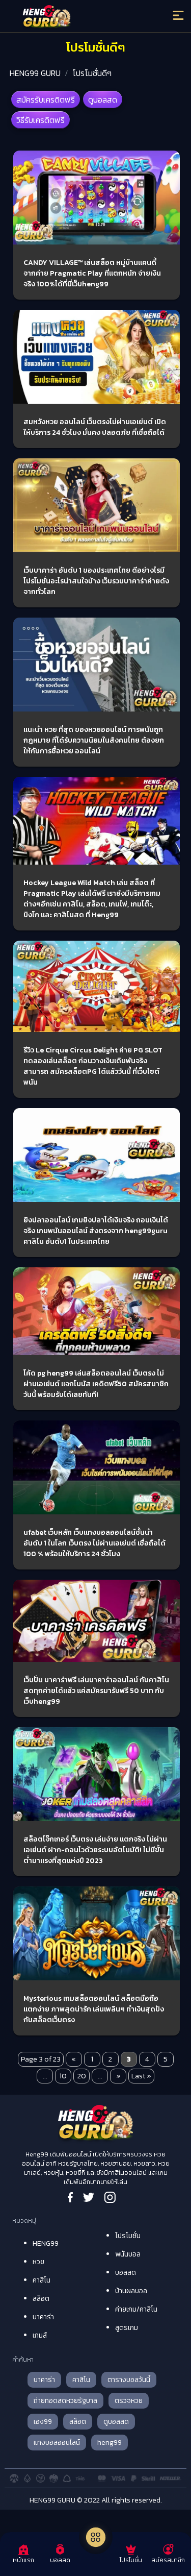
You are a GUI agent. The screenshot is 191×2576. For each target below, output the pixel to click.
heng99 (110, 2443)
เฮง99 (43, 2422)
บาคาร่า (43, 2317)
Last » (141, 2076)
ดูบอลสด (103, 100)
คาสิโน (42, 2280)
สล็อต (41, 2299)
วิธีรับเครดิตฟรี (40, 120)
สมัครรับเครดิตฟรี (46, 100)
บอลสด (126, 2273)
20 (82, 2076)
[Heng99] (74, 18)
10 (63, 2076)
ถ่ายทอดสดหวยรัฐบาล (65, 2401)
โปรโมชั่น (128, 2236)
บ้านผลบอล (131, 2291)
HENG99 (46, 2243)
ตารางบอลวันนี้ (129, 2380)
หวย (38, 2262)
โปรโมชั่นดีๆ (92, 73)
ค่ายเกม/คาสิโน (136, 2309)
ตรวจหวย (129, 2401)
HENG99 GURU (35, 73)
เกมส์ (40, 2335)
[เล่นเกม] (96, 2537)
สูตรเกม (127, 2328)
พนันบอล (128, 2254)
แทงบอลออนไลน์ (57, 2443)
